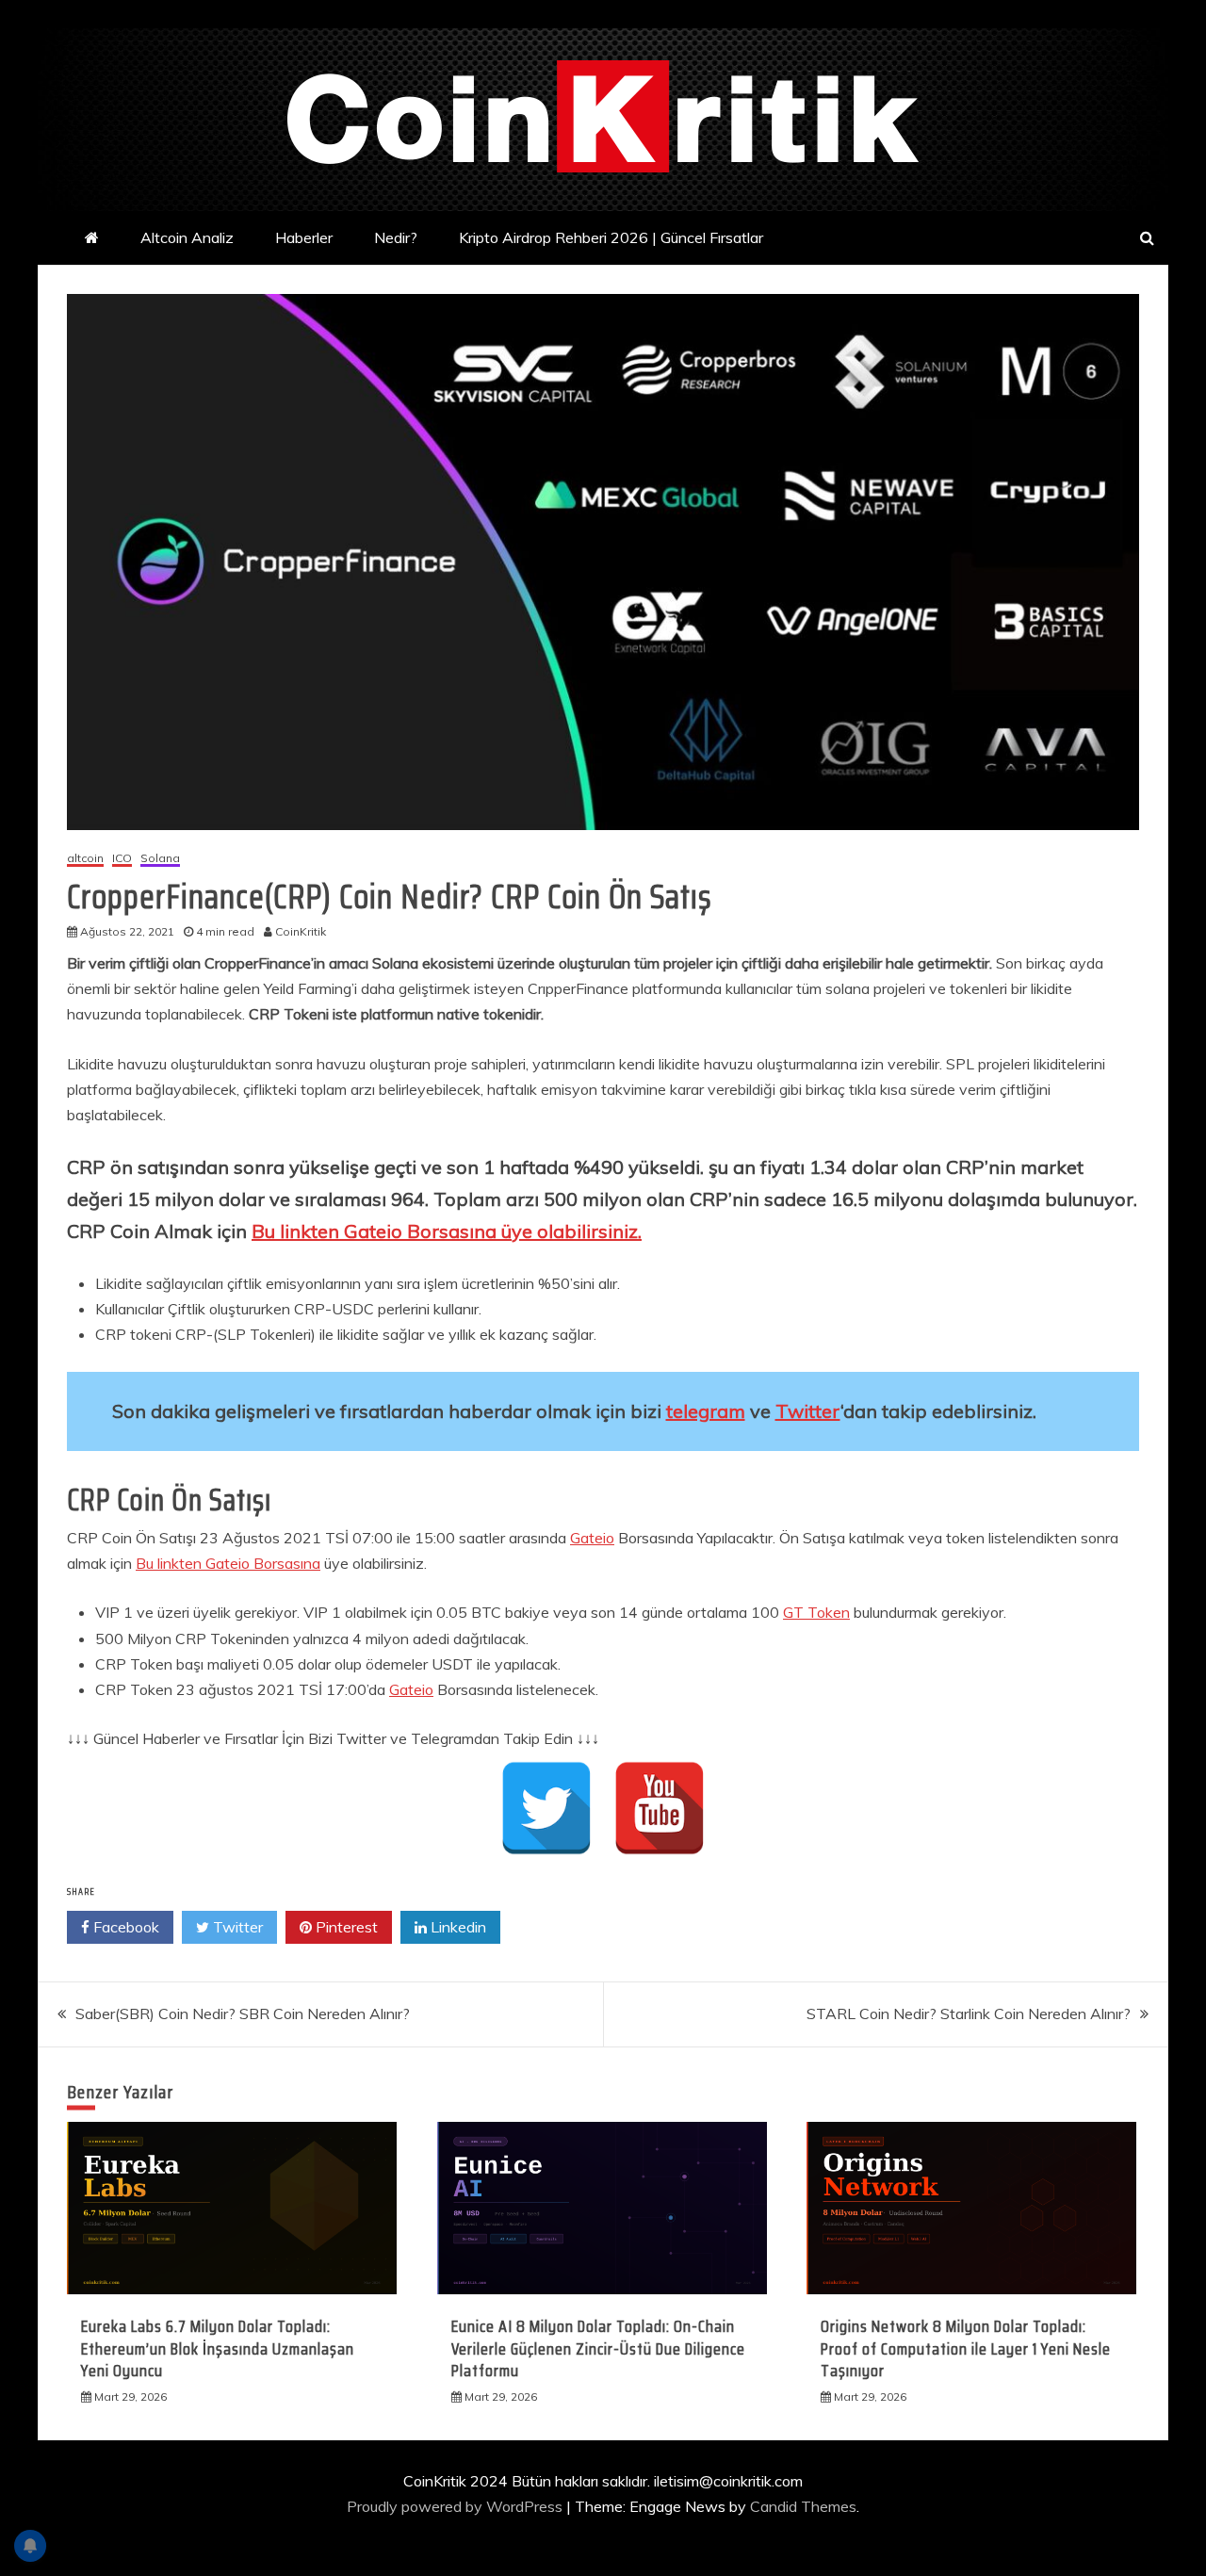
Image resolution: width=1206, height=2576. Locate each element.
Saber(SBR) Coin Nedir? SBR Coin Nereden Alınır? (243, 2014)
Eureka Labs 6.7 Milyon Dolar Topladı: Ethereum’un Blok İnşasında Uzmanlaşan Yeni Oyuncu (218, 2348)
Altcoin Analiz (187, 237)
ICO (122, 859)
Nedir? (396, 237)
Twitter (808, 1411)
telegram (706, 1411)
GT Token (816, 1612)
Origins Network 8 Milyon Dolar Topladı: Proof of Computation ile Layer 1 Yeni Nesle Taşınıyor (966, 2348)
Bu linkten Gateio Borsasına (228, 1563)
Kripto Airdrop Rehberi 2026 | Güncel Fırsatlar (611, 237)
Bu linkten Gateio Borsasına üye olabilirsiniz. (447, 1231)
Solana (160, 859)
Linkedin (456, 1927)
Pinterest (345, 1927)
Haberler (304, 237)
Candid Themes (803, 2506)
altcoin (85, 859)
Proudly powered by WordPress (456, 2506)
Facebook (124, 1927)
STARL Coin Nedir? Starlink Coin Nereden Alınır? (969, 2014)
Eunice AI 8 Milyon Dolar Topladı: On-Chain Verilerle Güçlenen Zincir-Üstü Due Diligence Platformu (598, 2348)
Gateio (592, 1538)
